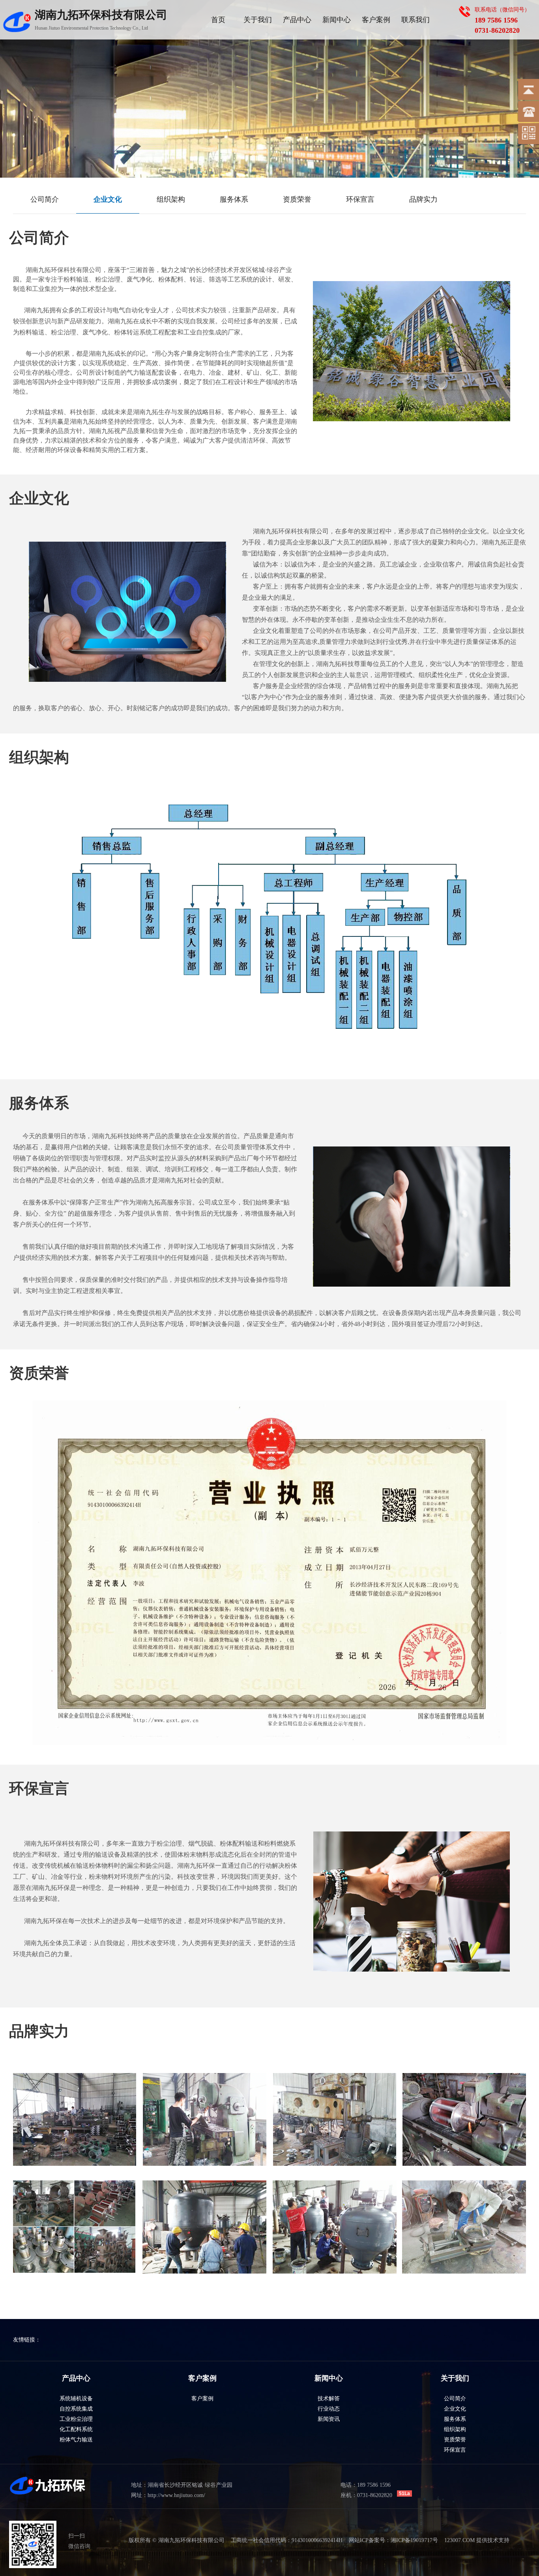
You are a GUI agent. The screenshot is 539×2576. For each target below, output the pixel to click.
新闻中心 (337, 20)
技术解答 (329, 2399)
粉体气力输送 (76, 2440)
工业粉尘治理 (76, 2419)
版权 (134, 2540)
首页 (218, 20)
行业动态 (329, 2409)
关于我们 (258, 20)
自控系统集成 (76, 2409)
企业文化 (455, 2409)
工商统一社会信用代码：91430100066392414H (287, 2540)
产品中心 (297, 20)
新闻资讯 (329, 2419)
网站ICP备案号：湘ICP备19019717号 (393, 2540)
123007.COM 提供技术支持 (477, 2540)
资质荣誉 (455, 2440)
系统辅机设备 (76, 2399)
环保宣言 (455, 2450)
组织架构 (455, 2429)
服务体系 (455, 2419)
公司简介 (455, 2399)
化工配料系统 (76, 2429)
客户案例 (376, 20)
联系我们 (415, 20)
